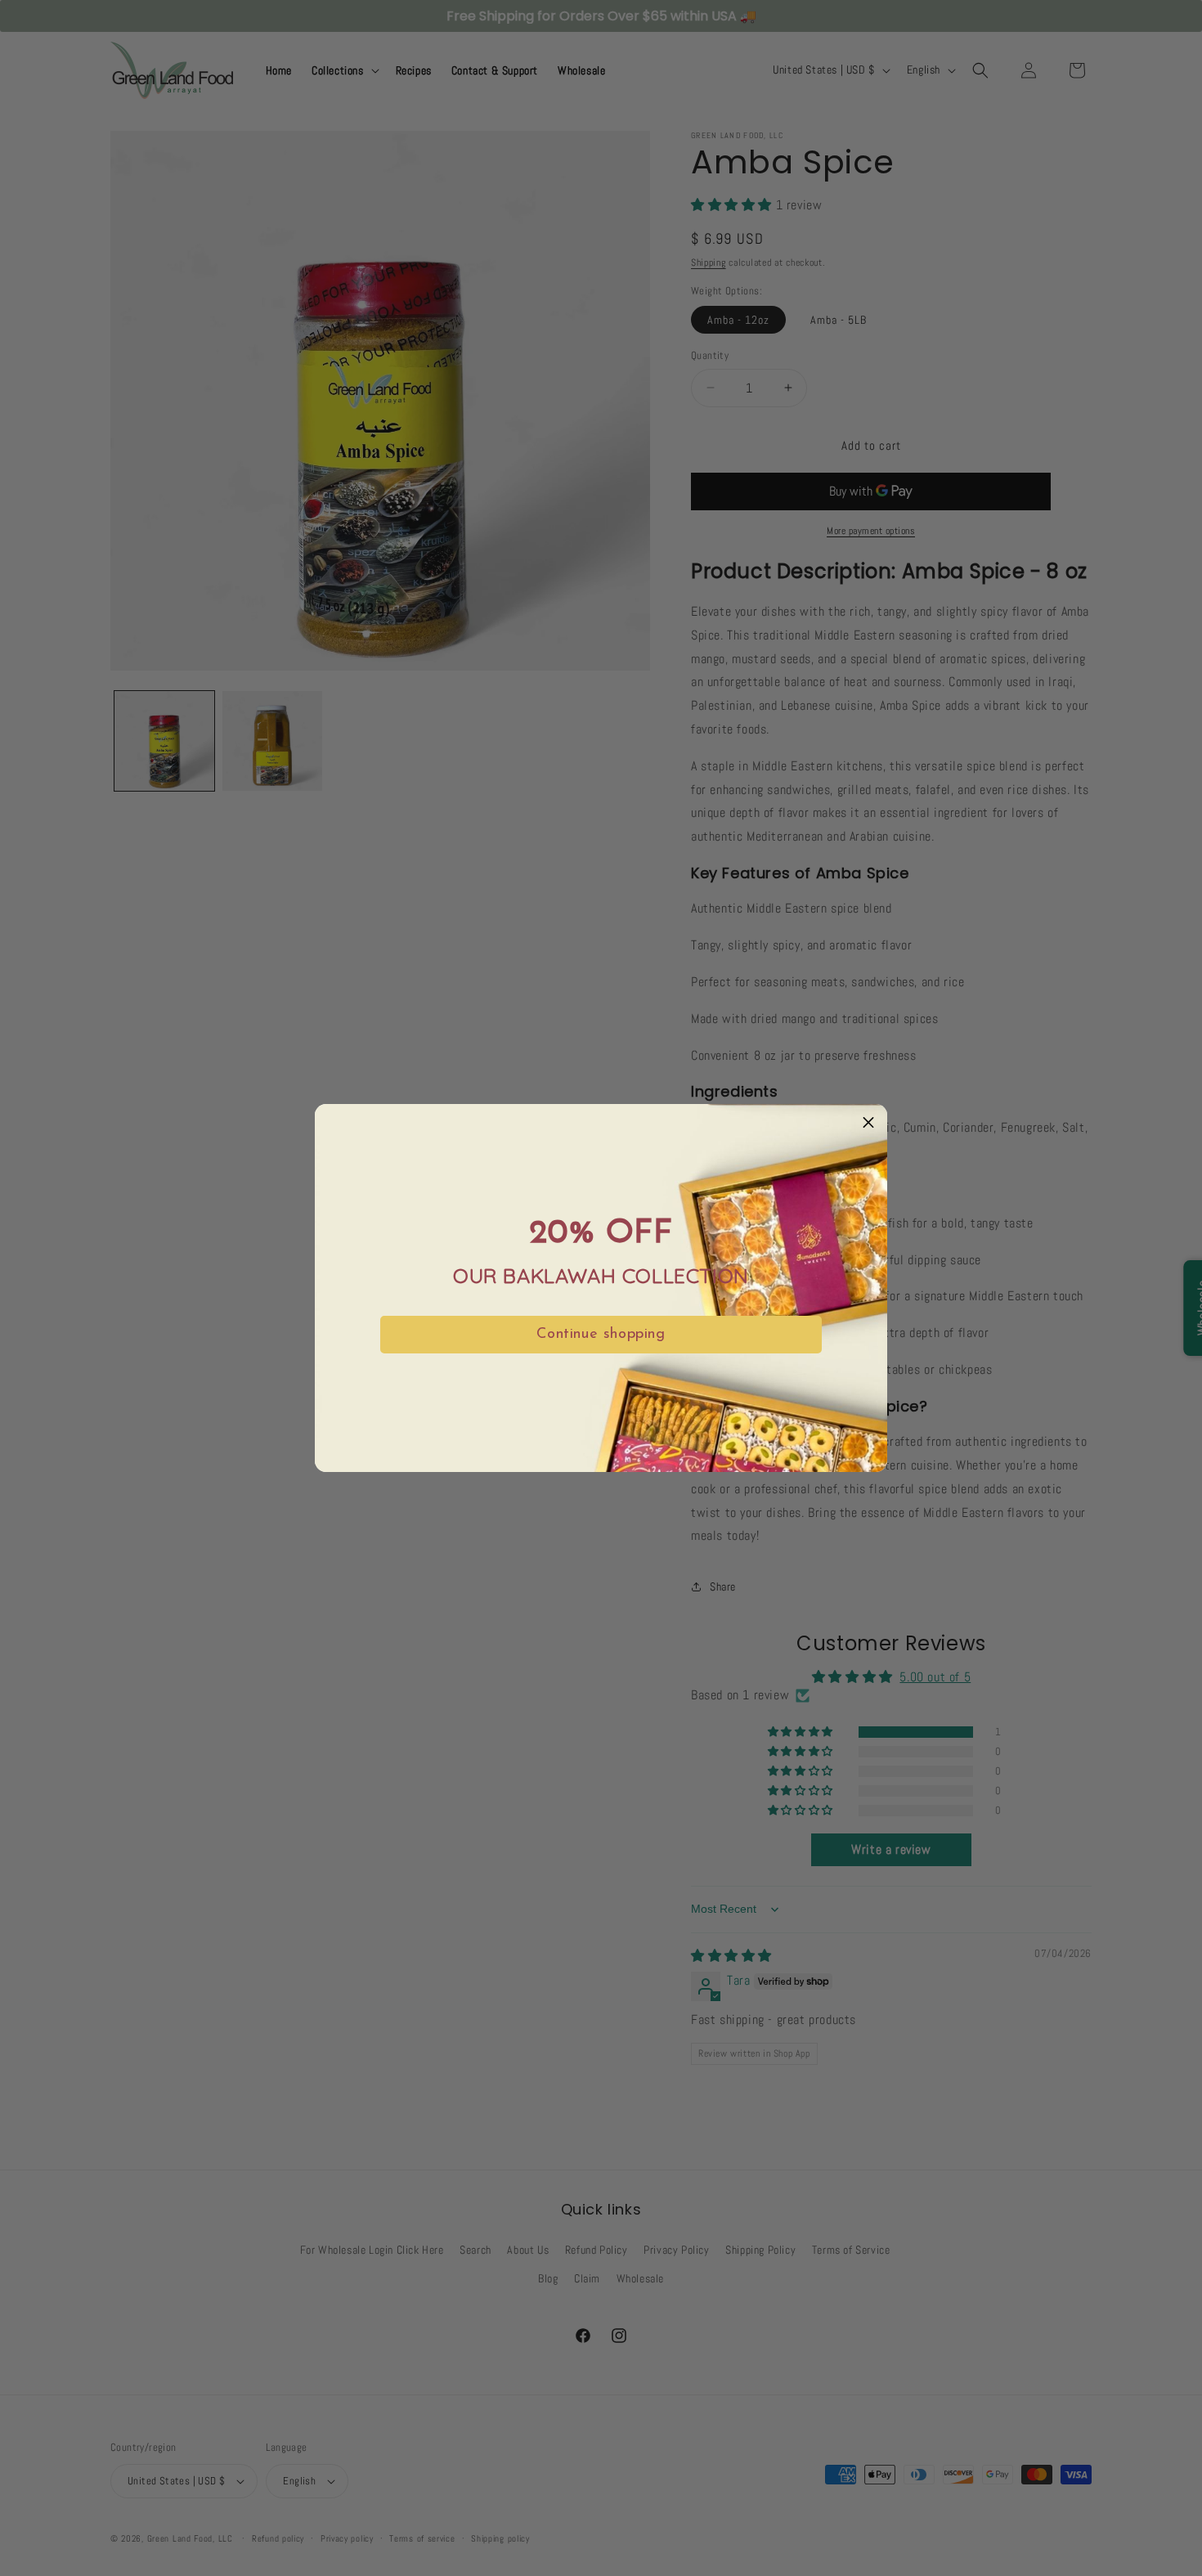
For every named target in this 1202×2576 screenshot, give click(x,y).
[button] (868, 1123)
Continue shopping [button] (601, 1335)
